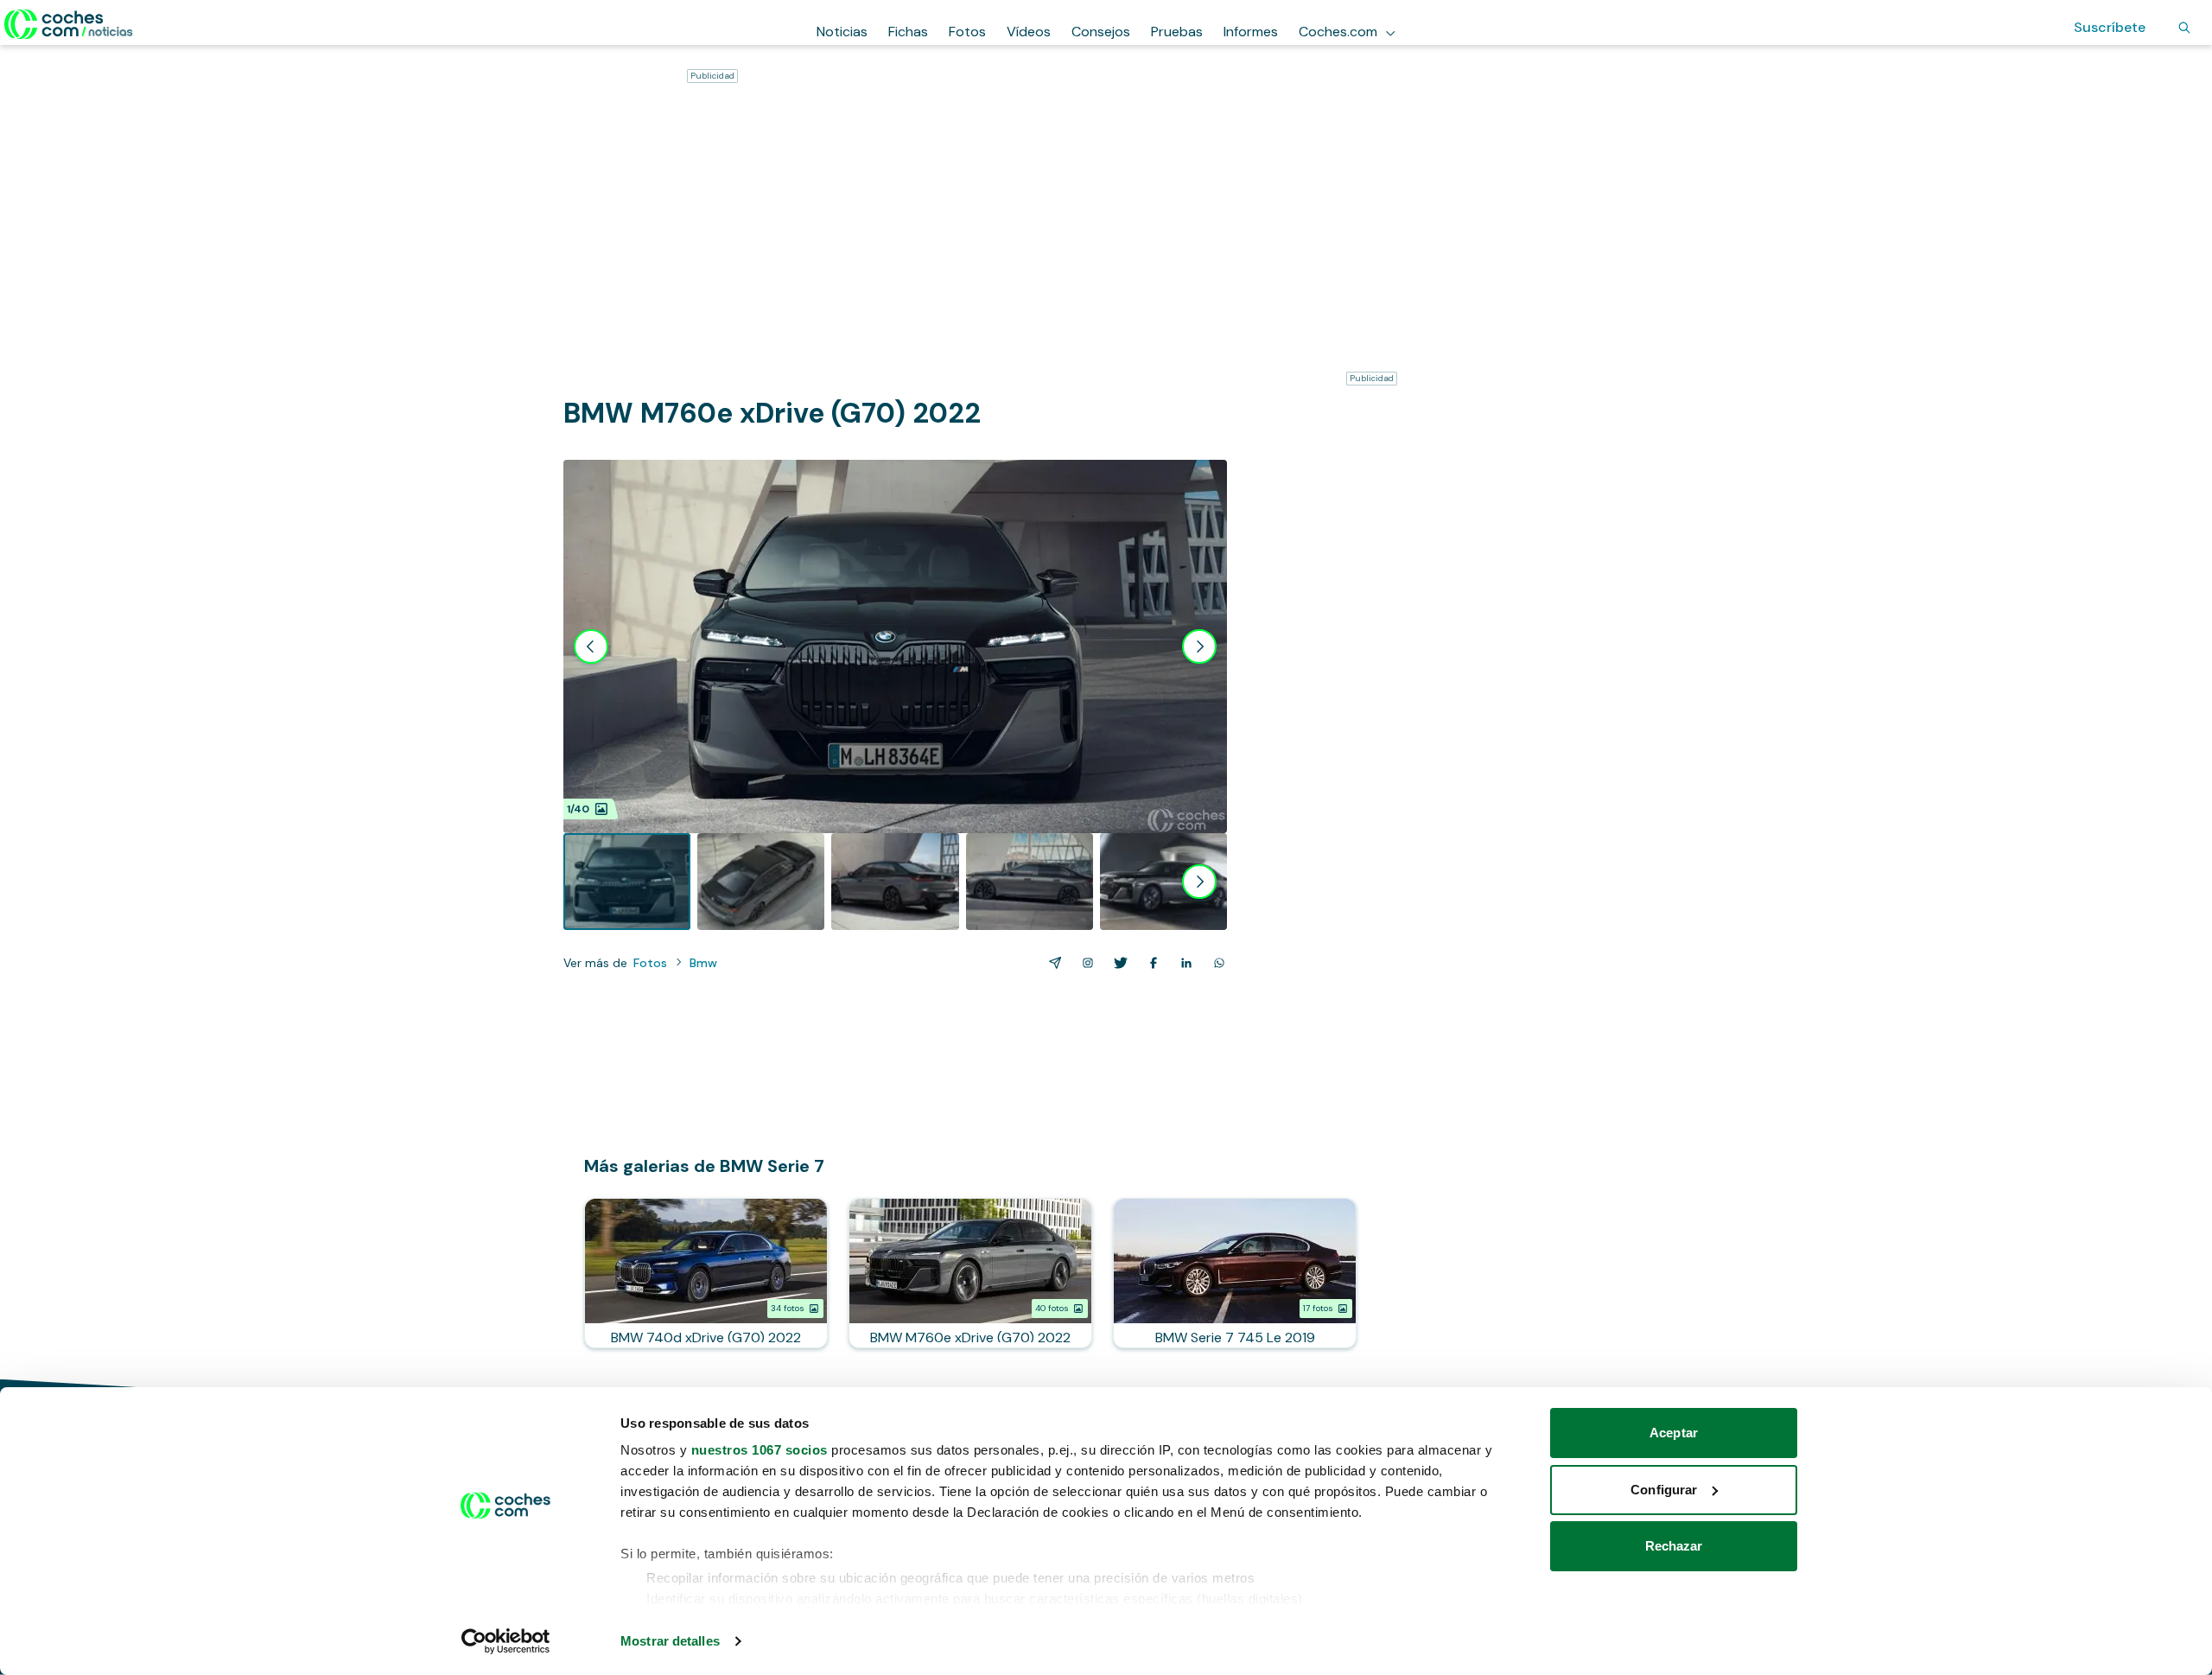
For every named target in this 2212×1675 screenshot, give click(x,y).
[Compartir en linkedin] (1183, 963)
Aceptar (1674, 1433)
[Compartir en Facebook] (1150, 963)
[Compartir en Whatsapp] (1216, 963)
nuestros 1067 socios (760, 1450)
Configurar (1664, 1490)
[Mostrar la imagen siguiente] (1199, 646)
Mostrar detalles (670, 1641)
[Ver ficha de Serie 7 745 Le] (1235, 1273)
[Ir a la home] (69, 24)
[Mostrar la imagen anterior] (591, 646)
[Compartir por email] (1052, 963)
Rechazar (1674, 1546)
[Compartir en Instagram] (1084, 963)
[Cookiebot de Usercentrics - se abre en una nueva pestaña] (506, 1641)
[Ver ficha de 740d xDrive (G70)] (706, 1273)
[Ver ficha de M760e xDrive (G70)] (970, 1273)
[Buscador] (2184, 28)
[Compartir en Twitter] (1117, 963)
